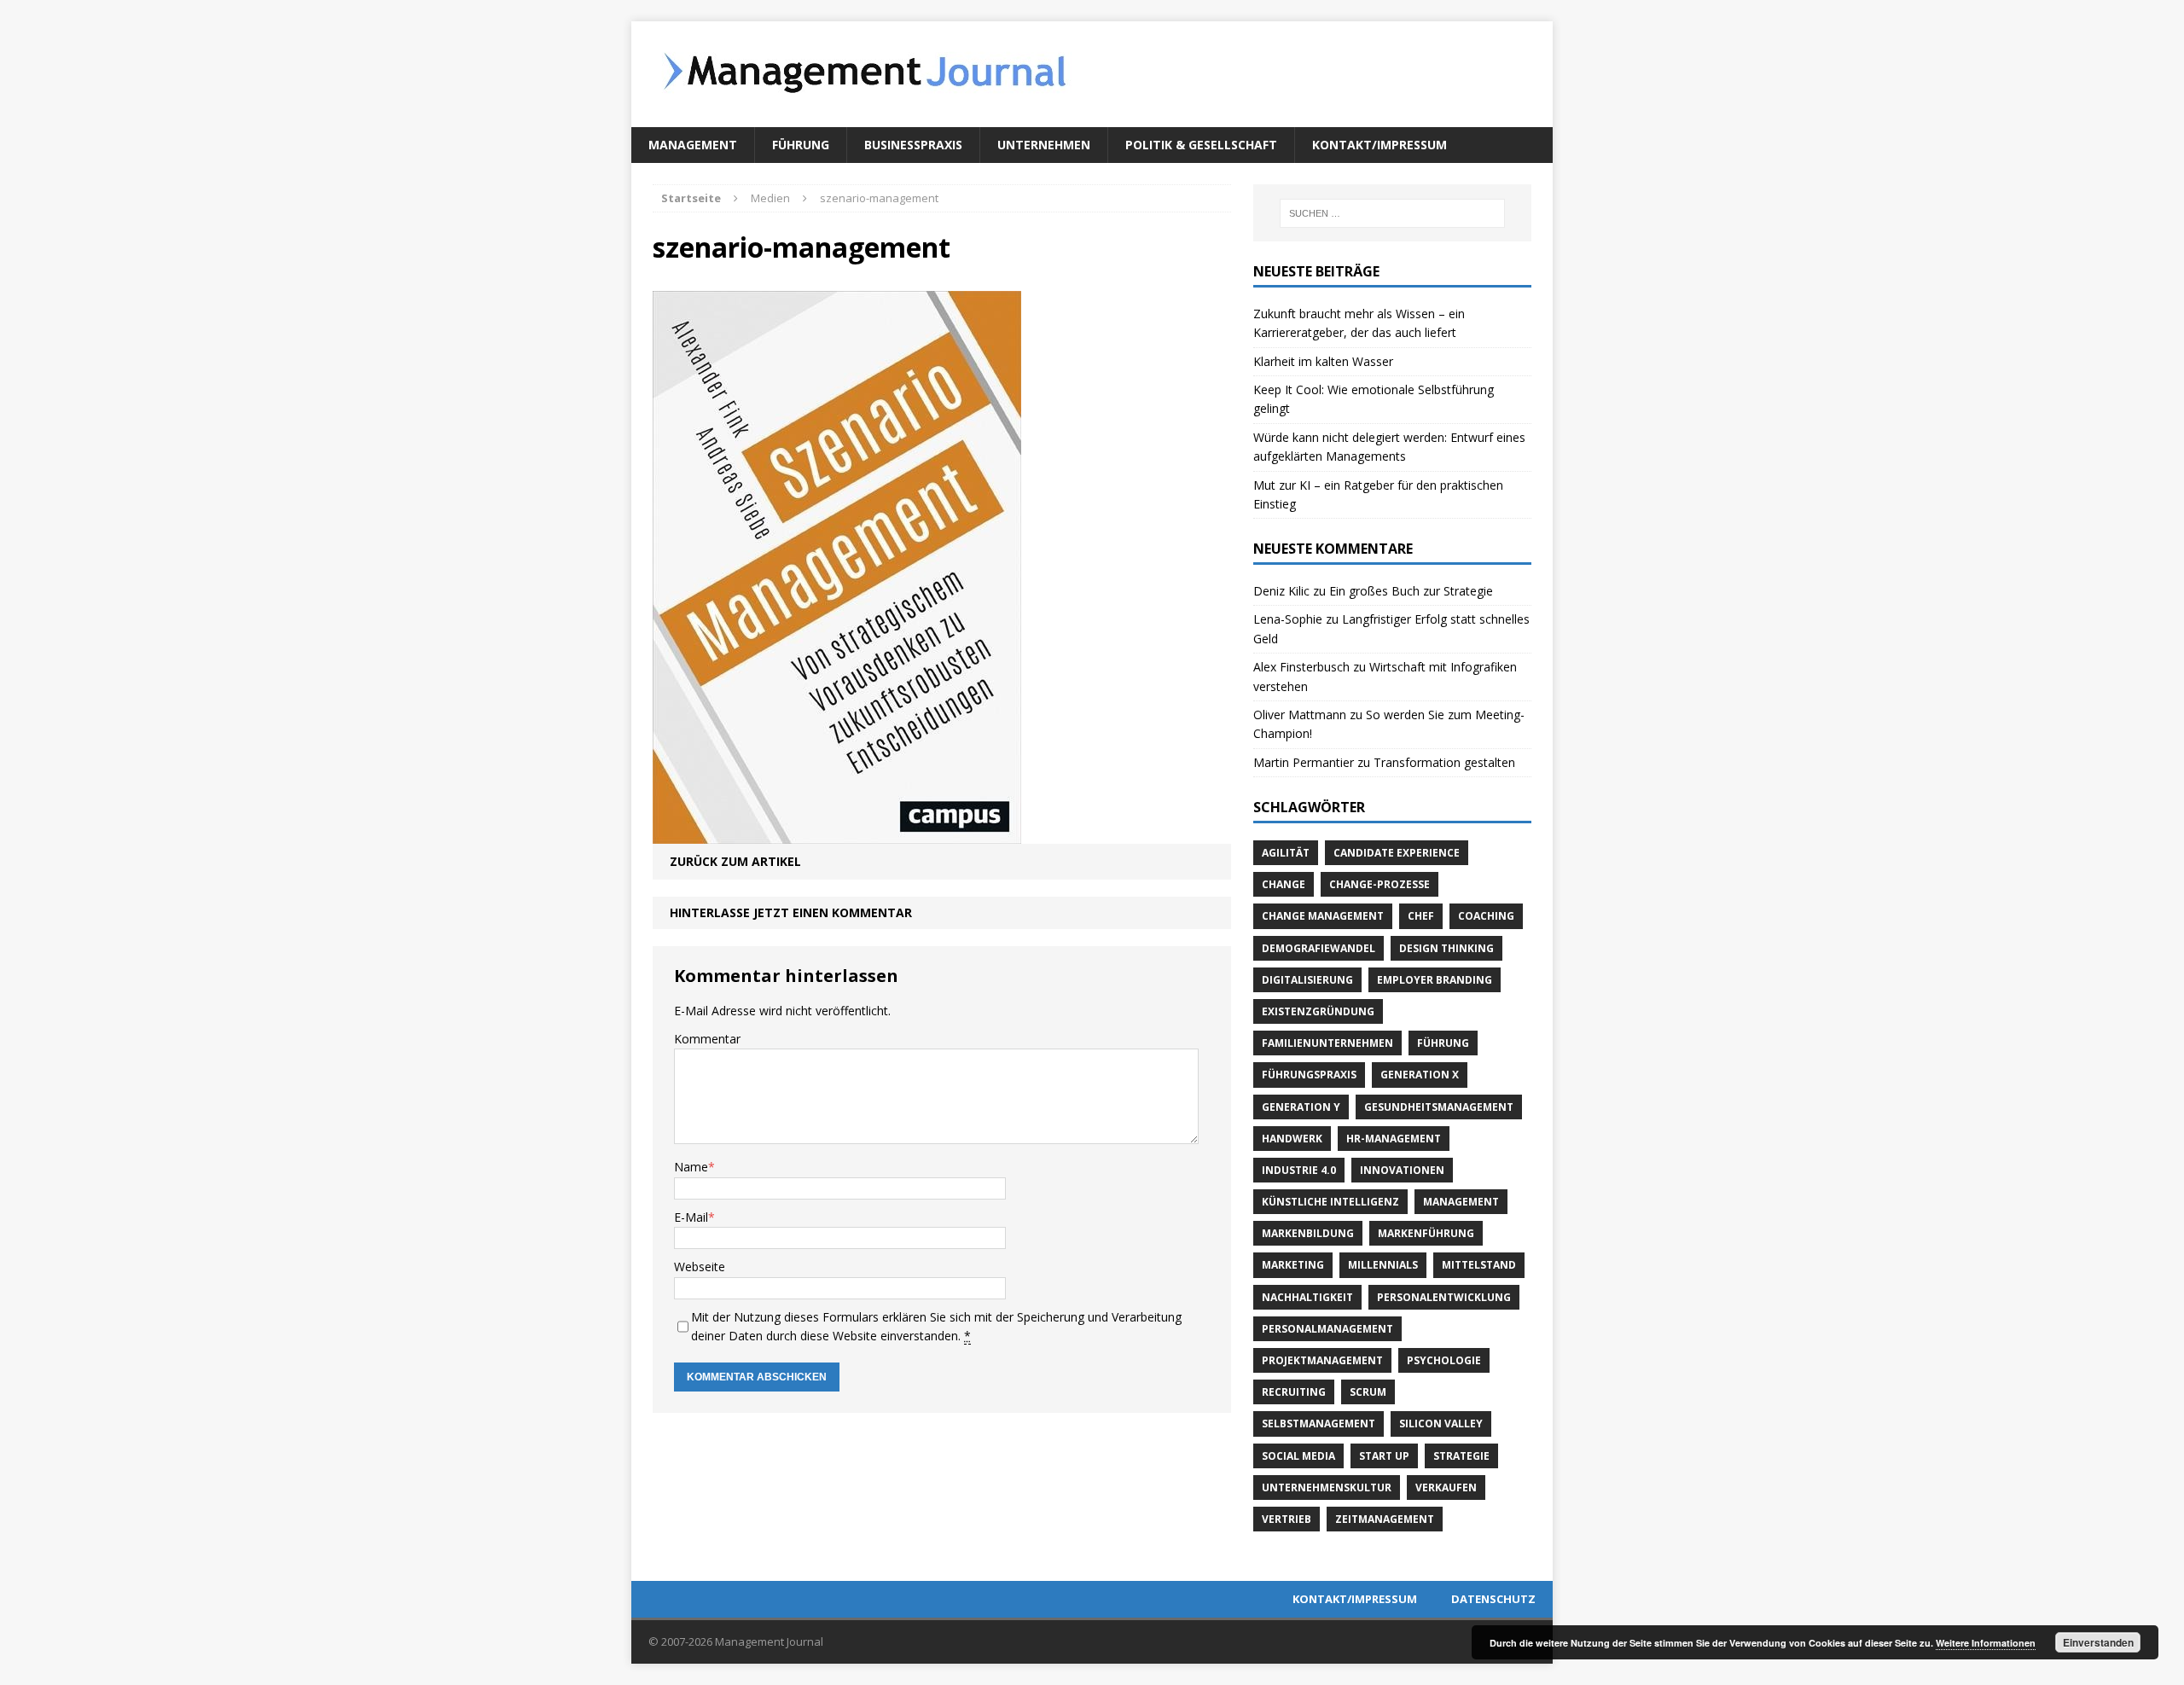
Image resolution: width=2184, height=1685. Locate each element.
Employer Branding (1435, 980)
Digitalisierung (1307, 980)
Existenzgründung (1318, 1011)
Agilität (1286, 853)
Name (691, 1167)
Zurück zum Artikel (735, 861)
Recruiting (1294, 1392)
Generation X (1420, 1075)
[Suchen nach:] (1392, 213)
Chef (1421, 916)
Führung (801, 145)
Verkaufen (1446, 1487)
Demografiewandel (1319, 948)
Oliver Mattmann (1300, 715)
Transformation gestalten (1444, 762)
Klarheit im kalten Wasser (1323, 361)
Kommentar (707, 1039)
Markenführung (1426, 1233)
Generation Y (1301, 1107)
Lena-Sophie (1288, 619)
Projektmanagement (1322, 1360)
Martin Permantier (1304, 762)
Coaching (1486, 916)
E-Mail (691, 1217)
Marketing (1293, 1265)
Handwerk (1292, 1139)
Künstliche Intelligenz (1330, 1202)
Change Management (1323, 916)
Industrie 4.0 (1299, 1170)
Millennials (1383, 1265)
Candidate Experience (1397, 853)
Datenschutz (1493, 1599)
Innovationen (1402, 1170)
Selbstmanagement (1319, 1424)
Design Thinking (1446, 948)
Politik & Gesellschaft (1201, 145)
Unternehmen (1044, 145)
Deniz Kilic (1281, 591)
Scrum (1368, 1392)
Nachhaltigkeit (1307, 1297)
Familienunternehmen (1327, 1043)
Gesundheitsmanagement (1439, 1107)
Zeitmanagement (1385, 1519)
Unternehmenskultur (1327, 1487)
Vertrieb (1287, 1519)
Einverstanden (2098, 1642)
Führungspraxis (1309, 1075)
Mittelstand (1479, 1265)
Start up (1384, 1456)
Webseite (700, 1267)
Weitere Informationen (1986, 1643)
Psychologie (1444, 1360)
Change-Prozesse (1380, 884)
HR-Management (1394, 1139)
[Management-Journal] (1092, 74)
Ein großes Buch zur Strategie (1411, 591)
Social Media (1298, 1456)
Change (1284, 884)
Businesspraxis (913, 145)
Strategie (1461, 1456)
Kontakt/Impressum (1380, 145)
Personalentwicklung (1444, 1297)
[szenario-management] (837, 833)
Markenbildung (1308, 1233)
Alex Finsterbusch (1301, 667)
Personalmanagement (1327, 1329)
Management (693, 145)
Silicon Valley (1441, 1424)
